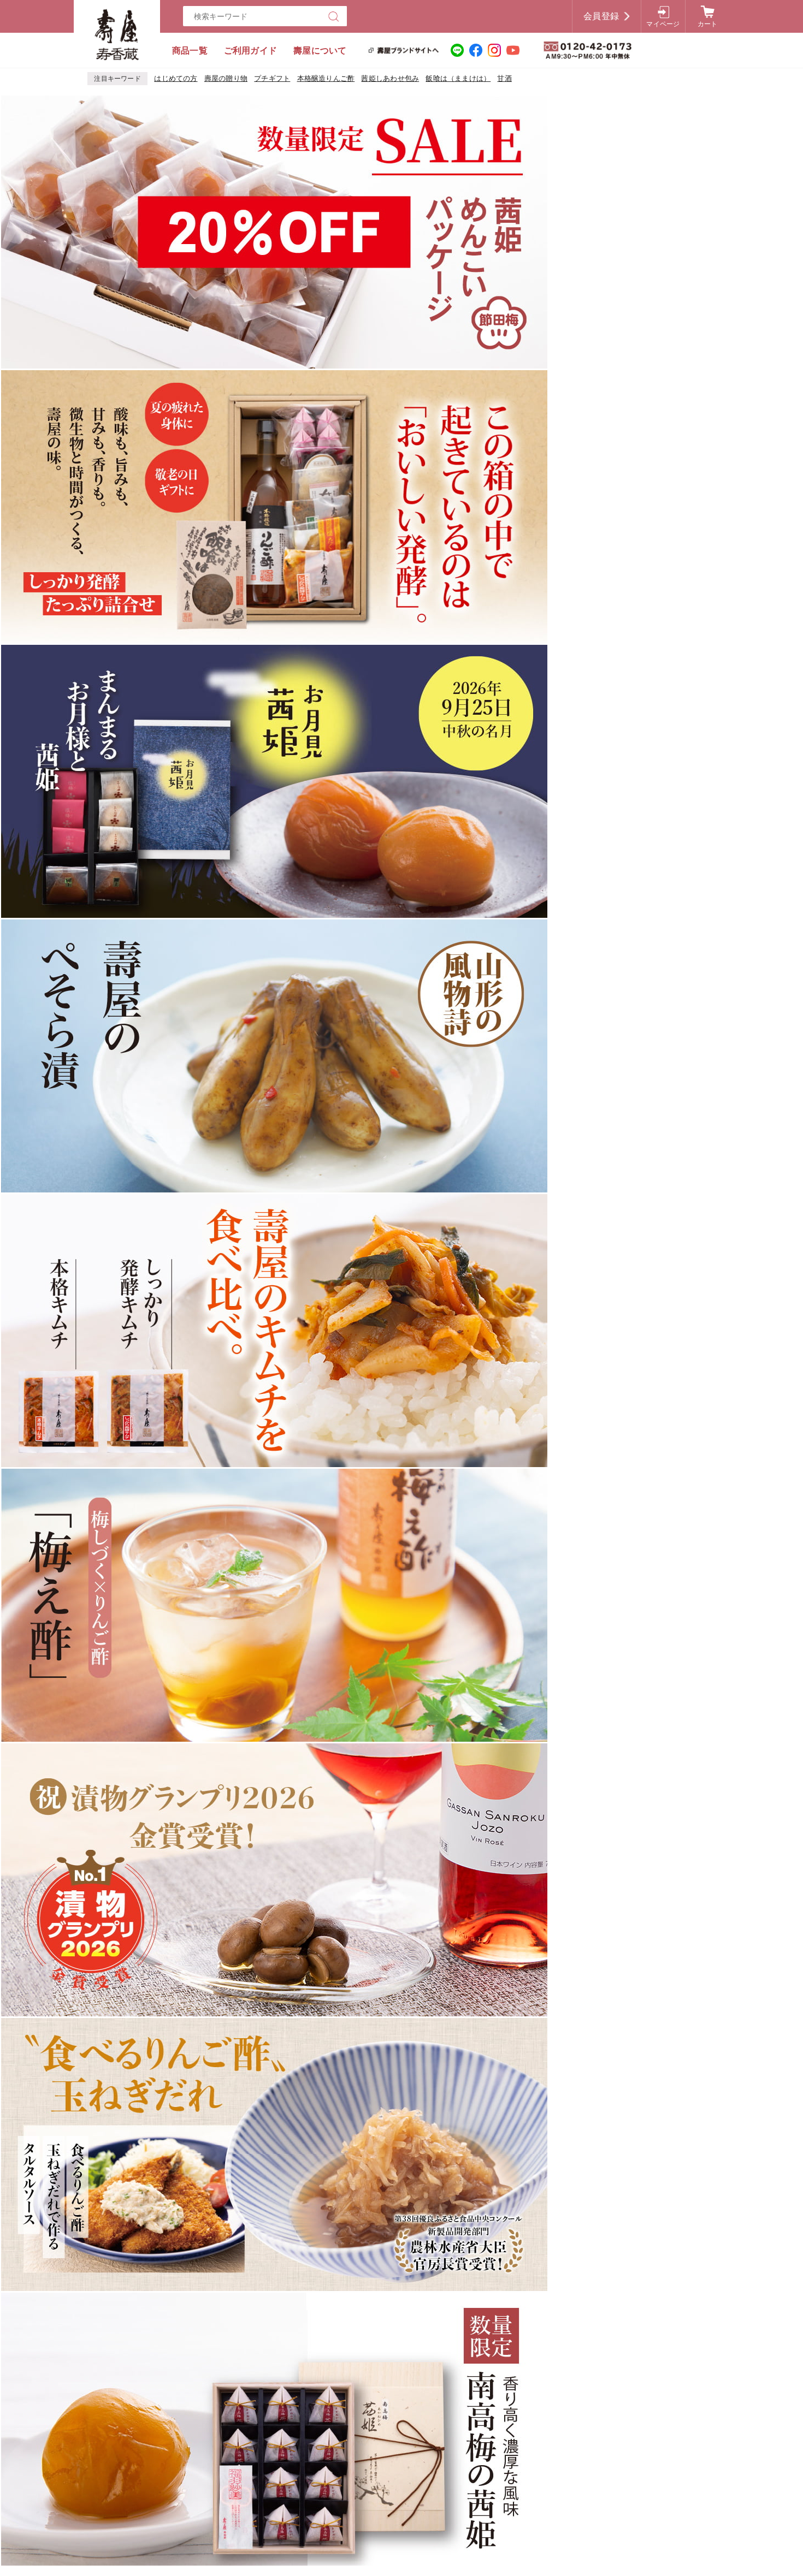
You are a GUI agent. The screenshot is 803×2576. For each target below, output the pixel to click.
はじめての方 (176, 78)
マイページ (663, 24)
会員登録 (601, 16)
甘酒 (504, 78)
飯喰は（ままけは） (458, 78)
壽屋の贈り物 (226, 78)
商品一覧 (190, 51)
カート (708, 24)
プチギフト (272, 78)
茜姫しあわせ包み (390, 78)
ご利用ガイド (250, 51)
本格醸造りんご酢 (326, 78)
